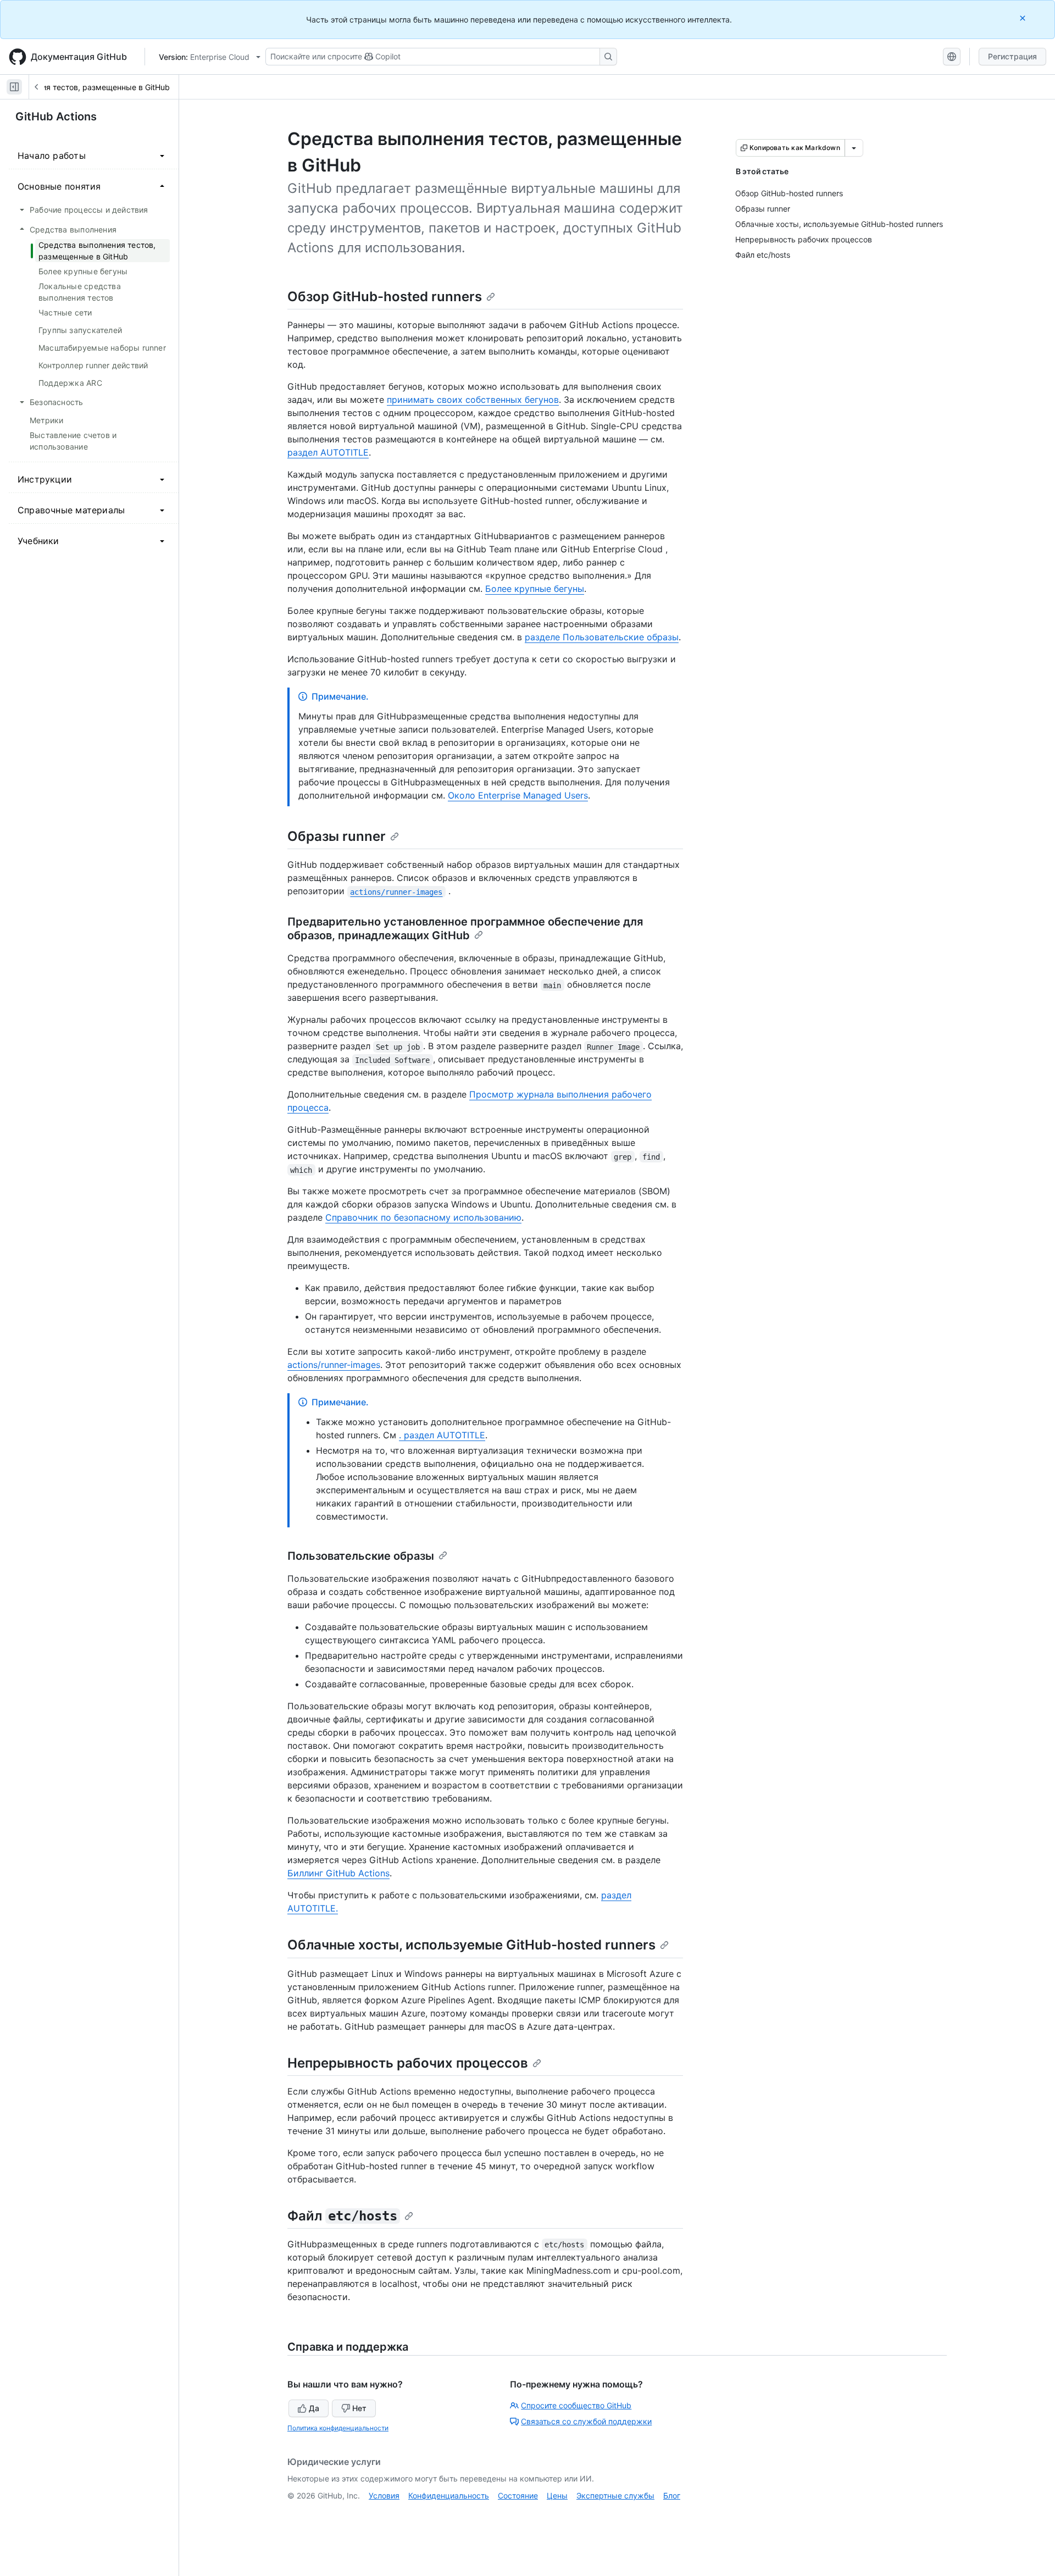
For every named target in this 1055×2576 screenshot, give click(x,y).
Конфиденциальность (449, 2495)
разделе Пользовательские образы (602, 637)
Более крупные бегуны (535, 589)
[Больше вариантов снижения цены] (854, 148)
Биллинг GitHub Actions (338, 1873)
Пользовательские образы (361, 1556)
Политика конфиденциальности (338, 2428)
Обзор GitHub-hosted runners (385, 297)
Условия (384, 2495)
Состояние (518, 2495)
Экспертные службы (615, 2495)
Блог (672, 2495)
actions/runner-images (334, 1365)
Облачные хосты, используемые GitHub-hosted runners (471, 1945)
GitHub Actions (56, 117)
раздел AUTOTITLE (328, 452)
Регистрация (1012, 56)
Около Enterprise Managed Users (518, 795)
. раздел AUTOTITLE (442, 1435)
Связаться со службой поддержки (586, 2421)
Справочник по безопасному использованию (423, 1217)
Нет (359, 2408)
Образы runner (337, 836)
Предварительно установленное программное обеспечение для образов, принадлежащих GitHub (465, 929)
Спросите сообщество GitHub (576, 2405)
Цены (557, 2495)
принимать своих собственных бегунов (473, 400)
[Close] (1024, 18)
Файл (342, 2216)
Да (314, 2408)
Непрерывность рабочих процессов (408, 2063)
